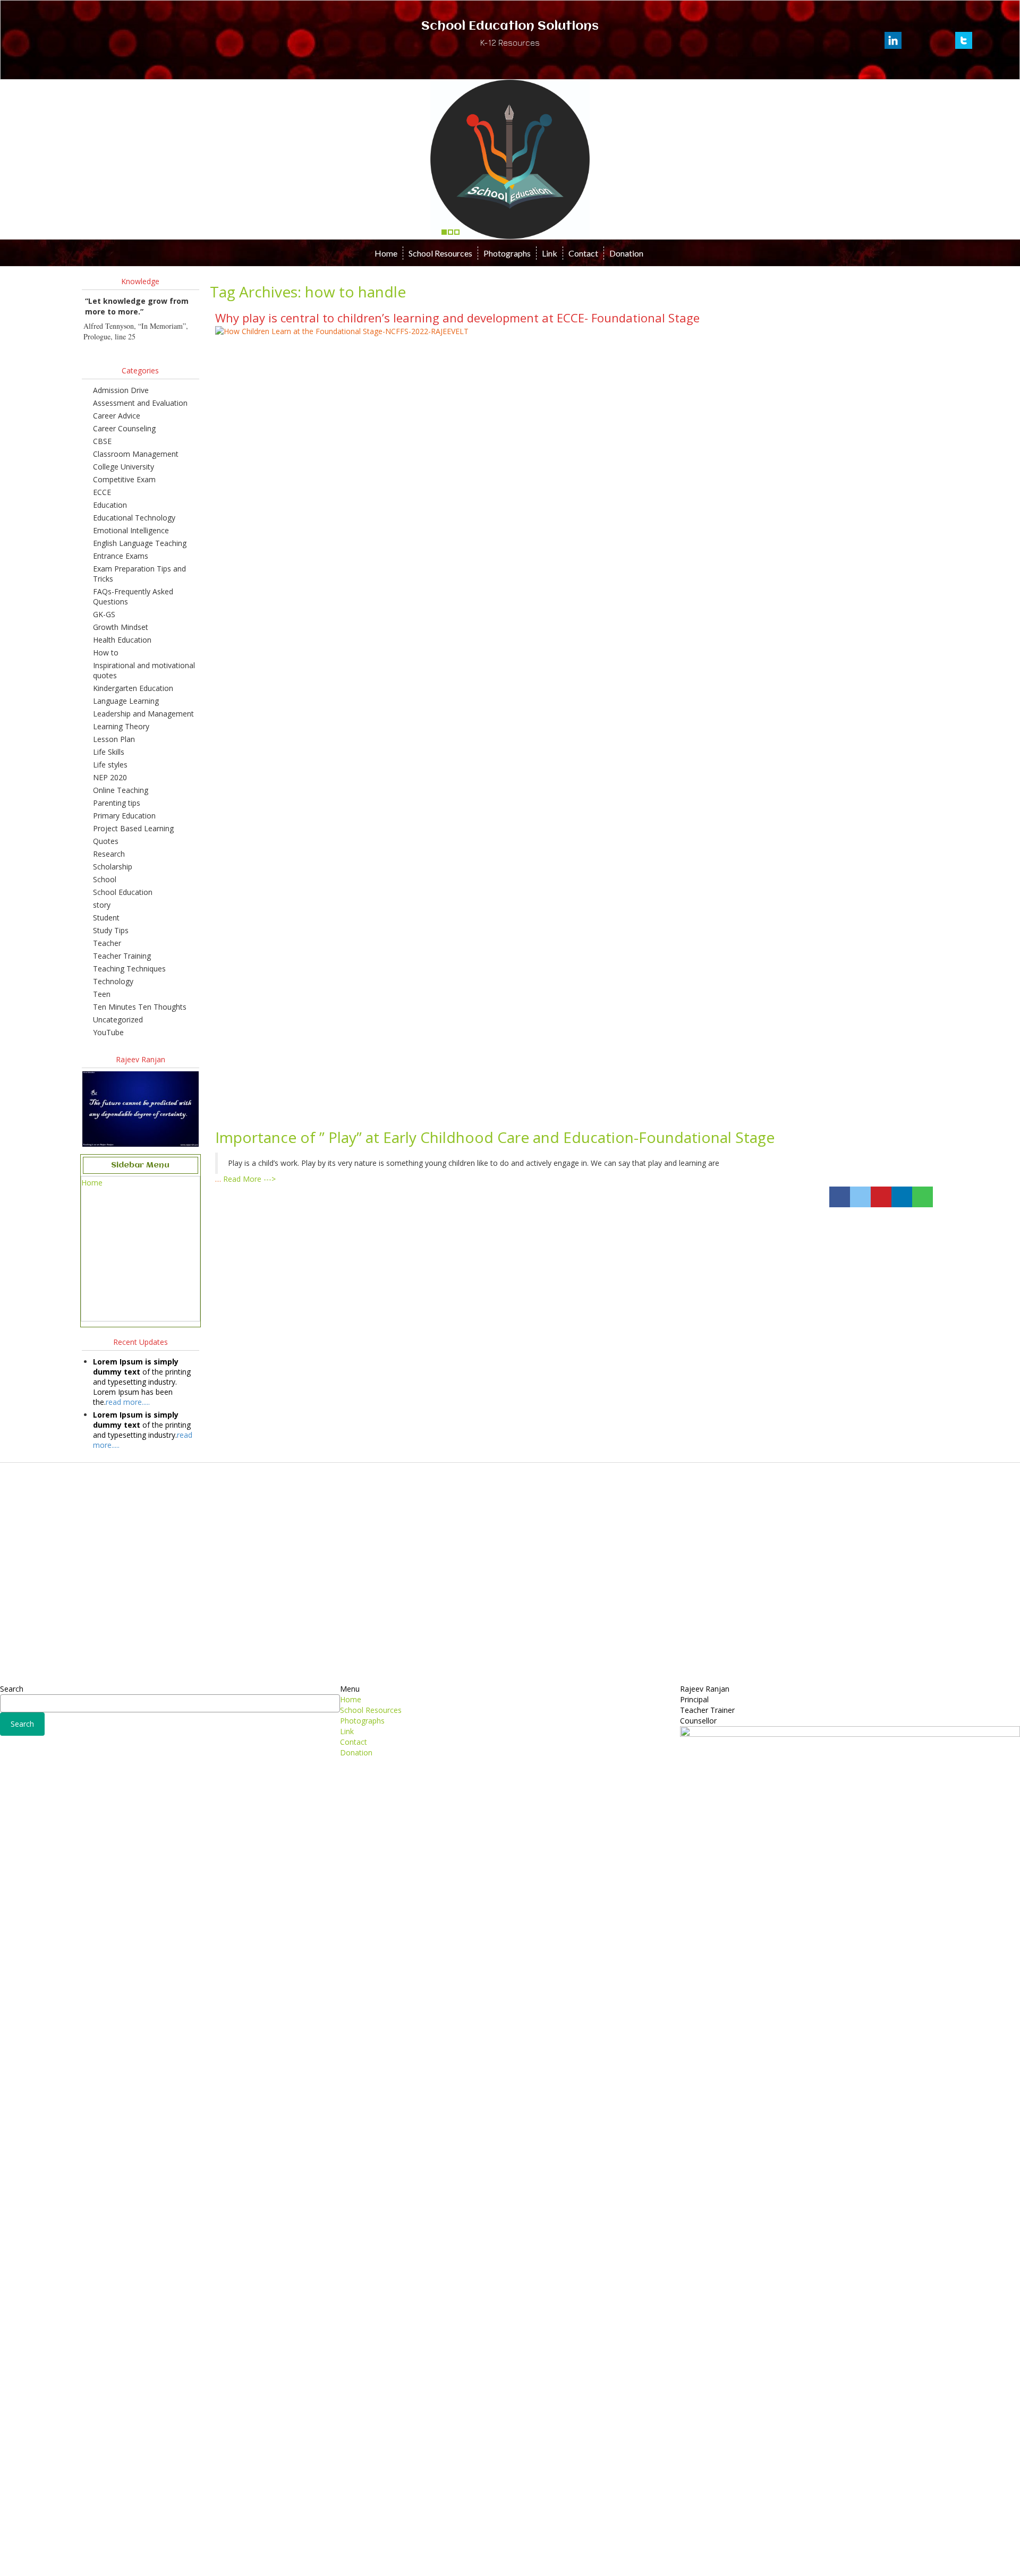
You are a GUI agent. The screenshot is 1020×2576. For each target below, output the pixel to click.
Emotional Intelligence (131, 530)
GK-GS (104, 614)
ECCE (102, 492)
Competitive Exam (124, 479)
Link (550, 253)
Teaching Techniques (129, 969)
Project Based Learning (133, 828)
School (105, 879)
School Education (123, 892)
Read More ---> (249, 1179)
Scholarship (113, 867)
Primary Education (124, 816)
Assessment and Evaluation (140, 403)
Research (109, 854)
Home (386, 253)
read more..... (128, 1402)
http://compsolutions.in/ (464, 2560)
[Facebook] (840, 1197)
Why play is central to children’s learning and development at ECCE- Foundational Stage (457, 318)
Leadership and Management (143, 714)
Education (110, 505)
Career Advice (117, 416)
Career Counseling (124, 428)
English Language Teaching (140, 543)
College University (124, 467)
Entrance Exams (121, 556)
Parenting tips (117, 803)
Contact (583, 253)
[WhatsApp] (923, 1197)
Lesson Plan (114, 739)
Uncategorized (118, 1020)
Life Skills (109, 752)
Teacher (107, 943)
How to (106, 652)
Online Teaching (121, 790)
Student (106, 918)
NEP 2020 (110, 777)
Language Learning (126, 701)
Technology (113, 981)
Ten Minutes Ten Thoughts (140, 1007)
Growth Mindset (121, 627)
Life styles (110, 765)
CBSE (102, 441)
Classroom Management (136, 454)
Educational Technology (134, 518)
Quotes (106, 841)
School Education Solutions (510, 27)
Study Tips (111, 930)
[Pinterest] (881, 1197)
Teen (102, 994)
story (102, 905)
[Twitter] (860, 1197)
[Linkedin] (902, 1197)
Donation (626, 253)
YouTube (108, 1032)
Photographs (507, 253)
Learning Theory (121, 726)
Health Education (122, 640)
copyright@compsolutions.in (510, 2546)
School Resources (440, 253)
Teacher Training (122, 956)
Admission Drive (121, 390)
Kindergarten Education (133, 688)
